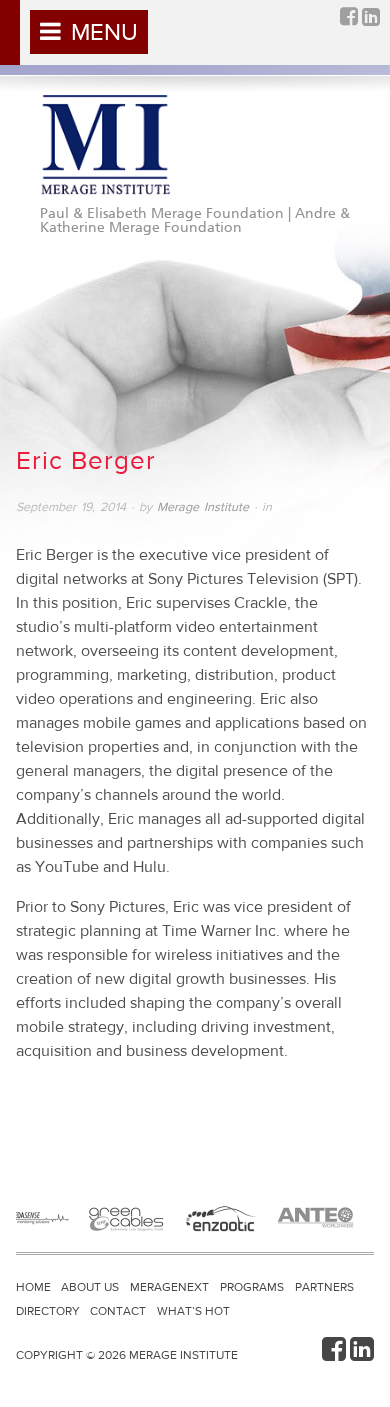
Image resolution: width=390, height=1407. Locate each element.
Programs (252, 1287)
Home (33, 1287)
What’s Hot (193, 1311)
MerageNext (169, 1287)
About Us (90, 1287)
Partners (324, 1287)
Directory (48, 1311)
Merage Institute (203, 506)
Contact (118, 1311)
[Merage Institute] (105, 145)
